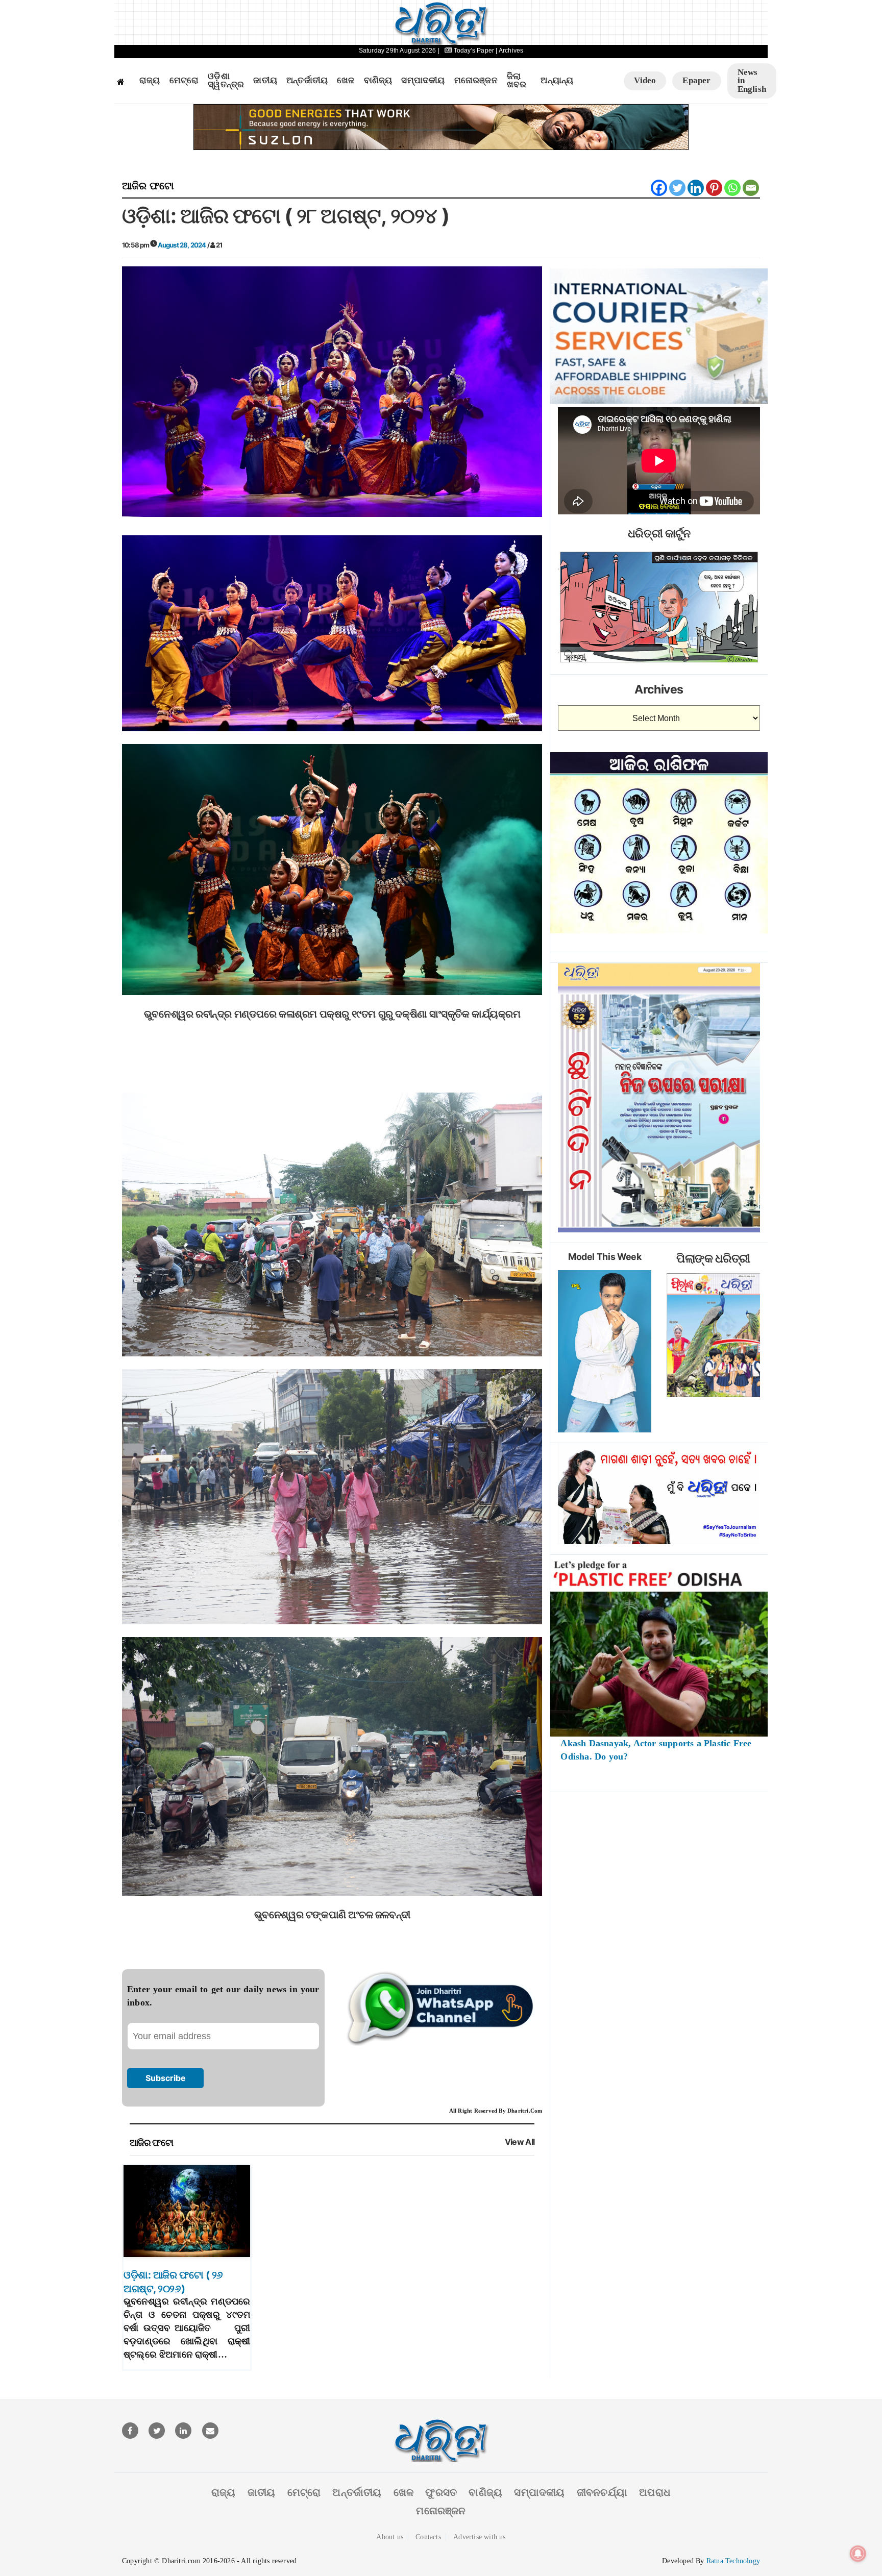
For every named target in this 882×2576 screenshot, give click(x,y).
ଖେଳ (346, 81)
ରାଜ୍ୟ (150, 81)
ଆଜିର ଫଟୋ (148, 186)
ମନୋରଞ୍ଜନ (476, 81)
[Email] (751, 188)
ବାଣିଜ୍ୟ (378, 81)
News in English (752, 81)
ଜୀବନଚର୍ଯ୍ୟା (602, 2492)
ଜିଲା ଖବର (517, 81)
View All (520, 2142)
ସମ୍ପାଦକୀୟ (423, 81)
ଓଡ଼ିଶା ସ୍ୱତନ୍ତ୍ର (226, 81)
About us (390, 2537)
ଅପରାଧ (655, 2492)
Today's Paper (474, 51)
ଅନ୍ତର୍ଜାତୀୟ (307, 81)
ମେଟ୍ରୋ (184, 81)
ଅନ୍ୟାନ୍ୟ (557, 81)
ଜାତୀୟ (265, 81)
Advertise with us (479, 2537)
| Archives (509, 51)
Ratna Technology (733, 2561)
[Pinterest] (714, 188)
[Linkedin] (696, 188)
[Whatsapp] (732, 188)
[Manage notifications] (858, 2554)
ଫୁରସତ (441, 2492)
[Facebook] (659, 188)
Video (645, 80)
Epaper (696, 80)
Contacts (428, 2537)
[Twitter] (677, 188)
